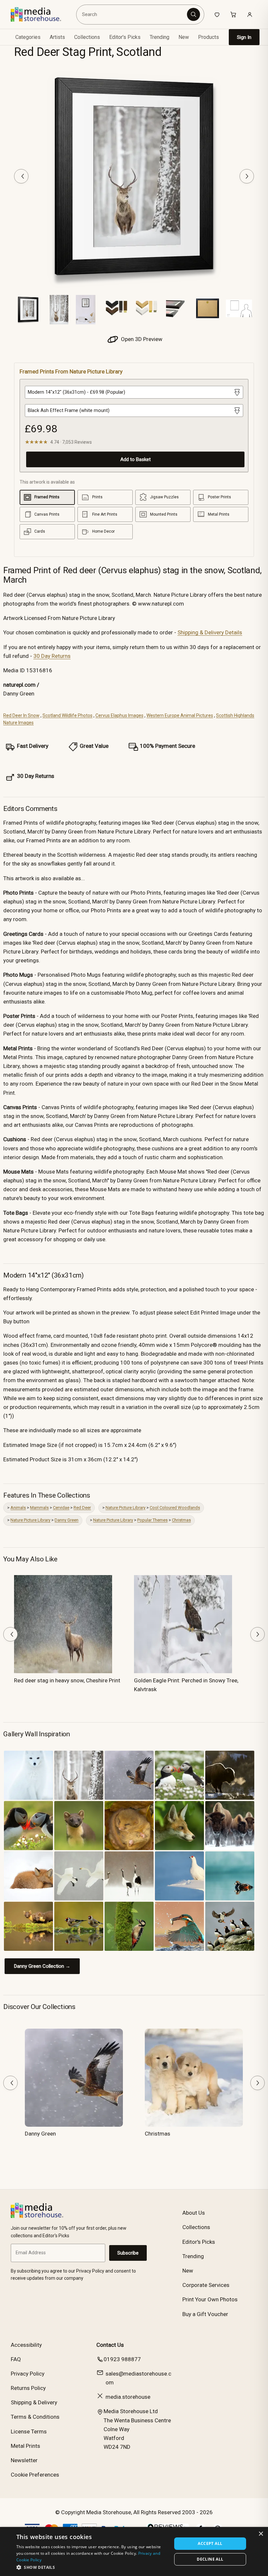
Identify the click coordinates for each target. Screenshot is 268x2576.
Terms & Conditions (35, 2417)
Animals (18, 1508)
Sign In (244, 37)
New (184, 37)
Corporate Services (206, 2285)
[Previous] (21, 176)
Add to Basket (135, 459)
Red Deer (82, 1508)
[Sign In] (250, 14)
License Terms (29, 2431)
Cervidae (61, 1508)
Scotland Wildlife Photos (67, 715)
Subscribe (128, 2253)
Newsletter (24, 2460)
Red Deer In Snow (21, 715)
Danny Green (67, 1520)
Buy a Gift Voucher (205, 2314)
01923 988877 (122, 2359)
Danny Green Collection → (42, 1966)
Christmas (181, 1520)
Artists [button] (57, 37)
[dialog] (134, 2551)
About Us (194, 2213)
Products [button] (209, 37)
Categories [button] (28, 37)
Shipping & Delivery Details (210, 632)
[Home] (41, 14)
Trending (159, 37)
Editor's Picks (125, 37)
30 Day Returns (52, 656)
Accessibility (26, 2345)
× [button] (261, 2534)
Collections (87, 37)
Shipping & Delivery (34, 2402)
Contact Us (110, 2345)
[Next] (247, 176)
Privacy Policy (28, 2374)
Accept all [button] (210, 2543)
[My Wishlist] (217, 14)
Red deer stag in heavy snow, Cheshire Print (67, 1680)
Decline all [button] (210, 2559)
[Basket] (233, 14)
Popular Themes (152, 1520)
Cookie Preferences (35, 2475)
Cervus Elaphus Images (119, 715)
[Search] (193, 14)
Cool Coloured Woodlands (175, 1508)
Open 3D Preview (141, 339)
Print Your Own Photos (210, 2299)
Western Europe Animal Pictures (180, 715)
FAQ (16, 2359)
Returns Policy (28, 2388)
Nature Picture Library (126, 1508)
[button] (92, 2567)
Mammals (39, 1508)
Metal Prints (25, 2446)
